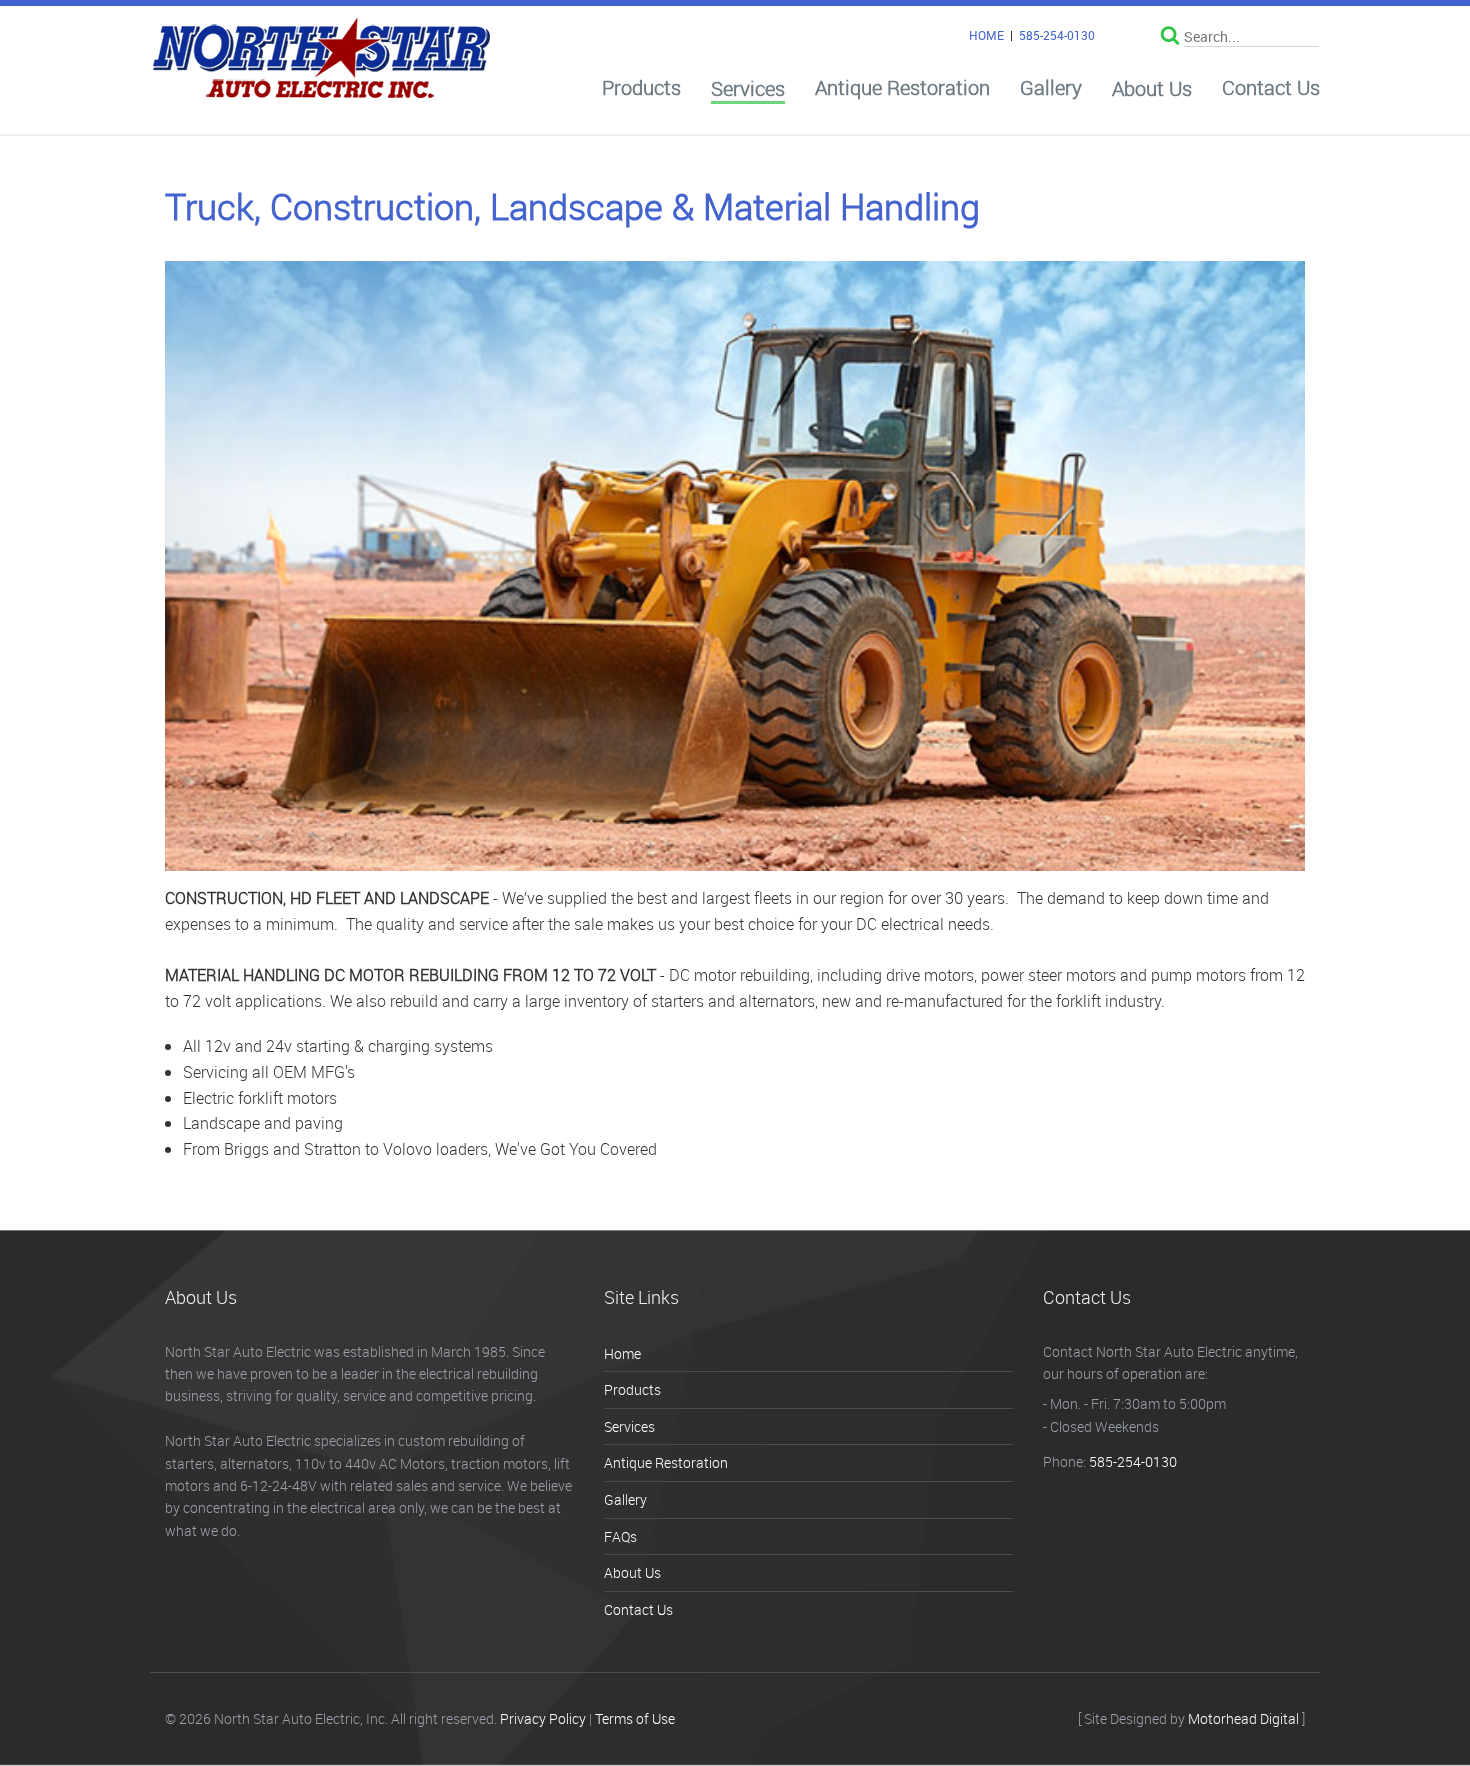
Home (622, 1353)
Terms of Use (635, 1718)
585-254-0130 (1057, 35)
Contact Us (1271, 88)
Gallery (1051, 88)
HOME (986, 35)
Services (748, 89)
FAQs (620, 1536)
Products (641, 88)
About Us (1152, 89)
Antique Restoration (902, 88)
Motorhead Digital (1243, 1718)
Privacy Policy (543, 1718)
